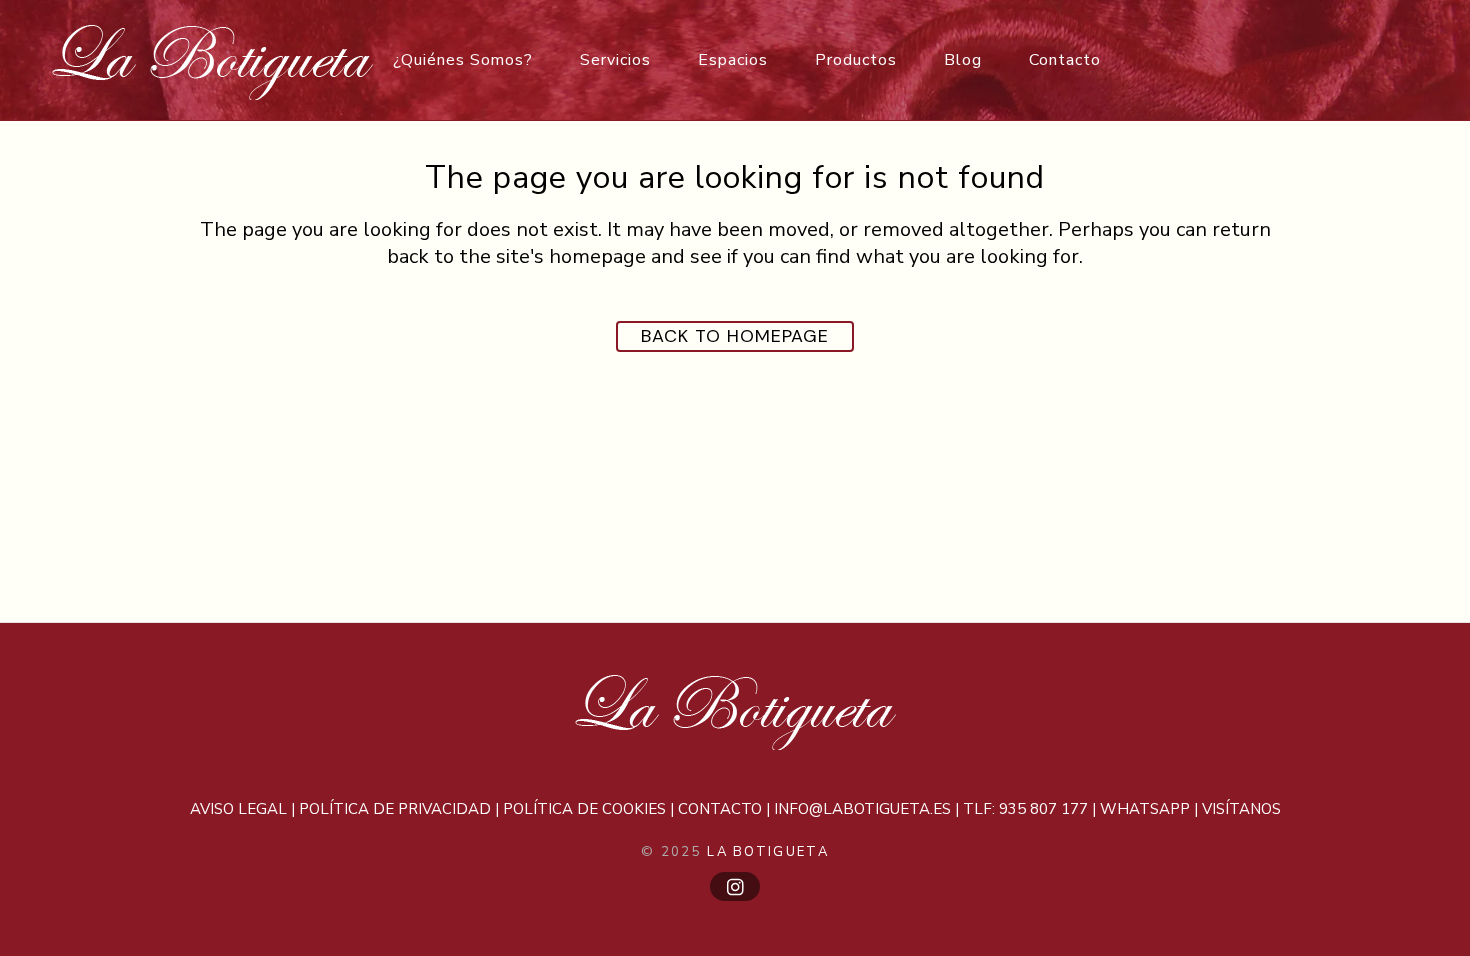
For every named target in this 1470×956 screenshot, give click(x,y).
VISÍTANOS (1241, 809)
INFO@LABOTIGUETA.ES (862, 809)
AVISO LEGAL (238, 809)
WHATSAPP (1145, 809)
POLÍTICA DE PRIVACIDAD (395, 809)
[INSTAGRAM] (735, 886)
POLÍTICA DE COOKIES (584, 809)
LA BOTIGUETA (768, 852)
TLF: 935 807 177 (1025, 809)
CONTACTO (720, 809)
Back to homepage (735, 336)
